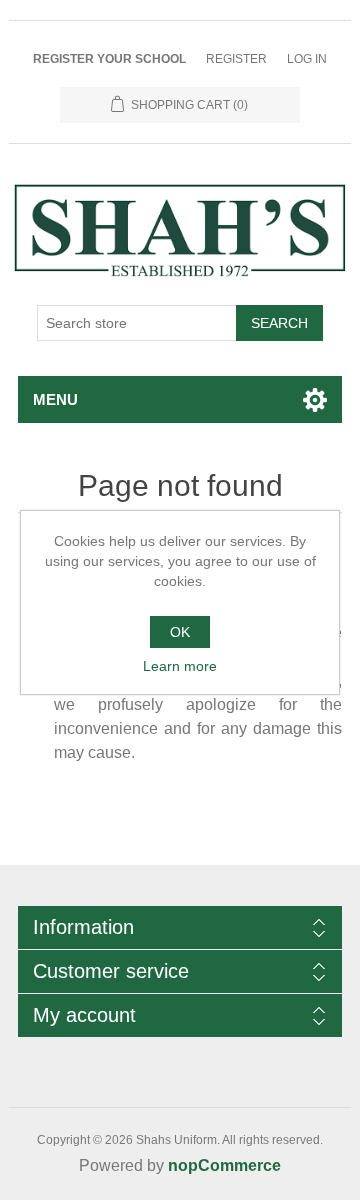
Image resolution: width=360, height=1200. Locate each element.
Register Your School (109, 59)
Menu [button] (55, 399)
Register (236, 59)
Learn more (180, 666)
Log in (307, 59)
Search (279, 323)
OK (180, 632)
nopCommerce (224, 1165)
